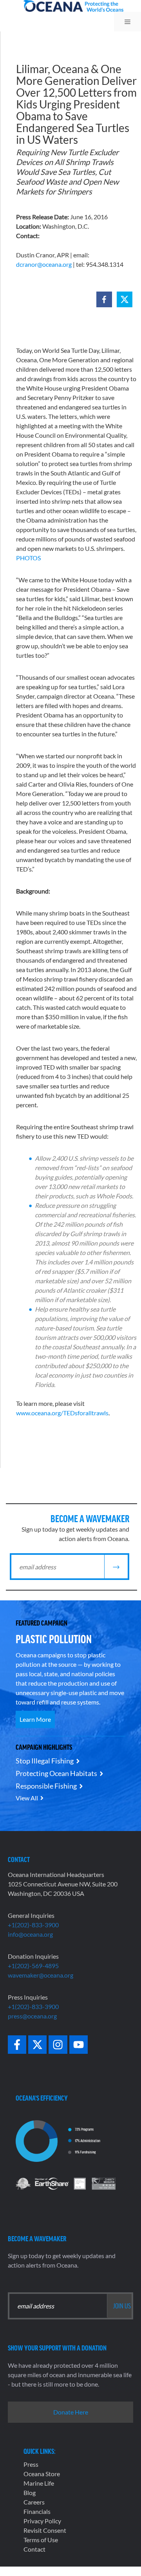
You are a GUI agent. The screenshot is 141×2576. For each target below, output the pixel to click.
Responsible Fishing (46, 1786)
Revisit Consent (45, 2530)
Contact (34, 2549)
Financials (37, 2511)
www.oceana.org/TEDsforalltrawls (62, 1413)
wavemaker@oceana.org (41, 1975)
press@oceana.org (32, 2016)
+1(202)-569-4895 (33, 1966)
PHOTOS (28, 558)
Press (31, 2464)
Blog (30, 2493)
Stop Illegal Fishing (45, 1761)
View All (27, 1798)
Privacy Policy (42, 2521)
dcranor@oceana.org (44, 264)
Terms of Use (41, 2540)
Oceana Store (42, 2474)
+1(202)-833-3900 (33, 1925)
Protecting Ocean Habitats (56, 1773)
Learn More (35, 1719)
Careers (34, 2502)
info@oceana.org (30, 1934)
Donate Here (71, 2412)
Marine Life (39, 2483)
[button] (104, 299)
